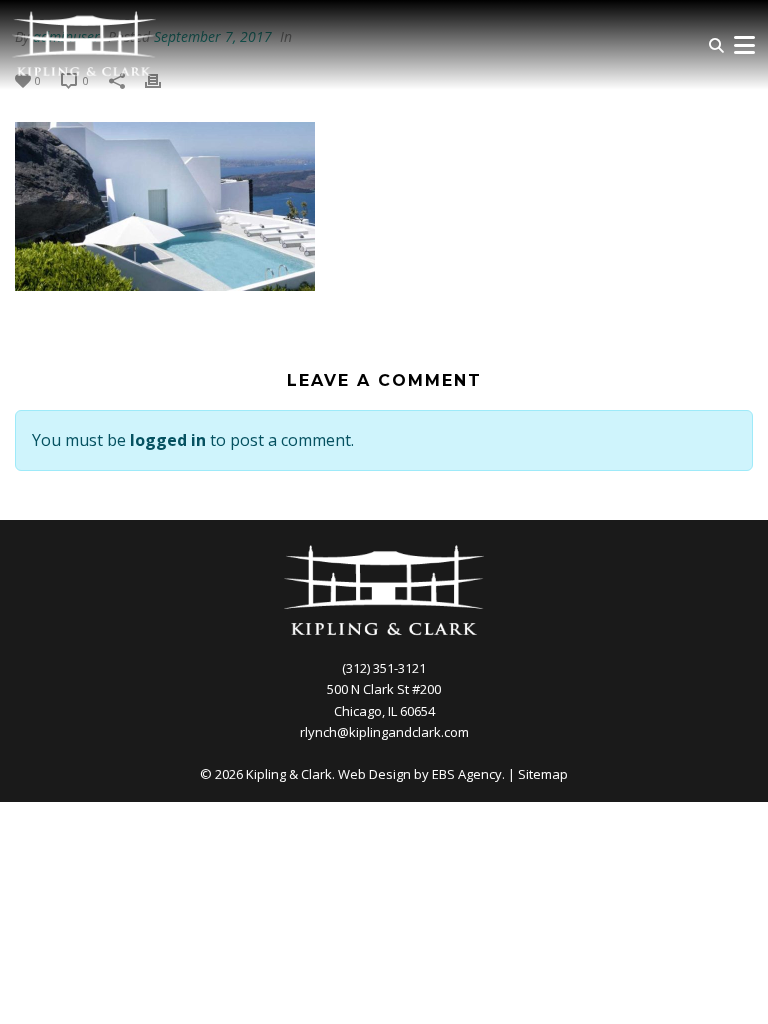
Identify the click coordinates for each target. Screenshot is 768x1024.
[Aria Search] (716, 45)
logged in (168, 440)
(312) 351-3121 (384, 668)
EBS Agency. (468, 774)
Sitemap (543, 774)
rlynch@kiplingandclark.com (384, 732)
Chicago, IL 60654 (384, 711)
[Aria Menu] (744, 45)
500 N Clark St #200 (384, 689)
